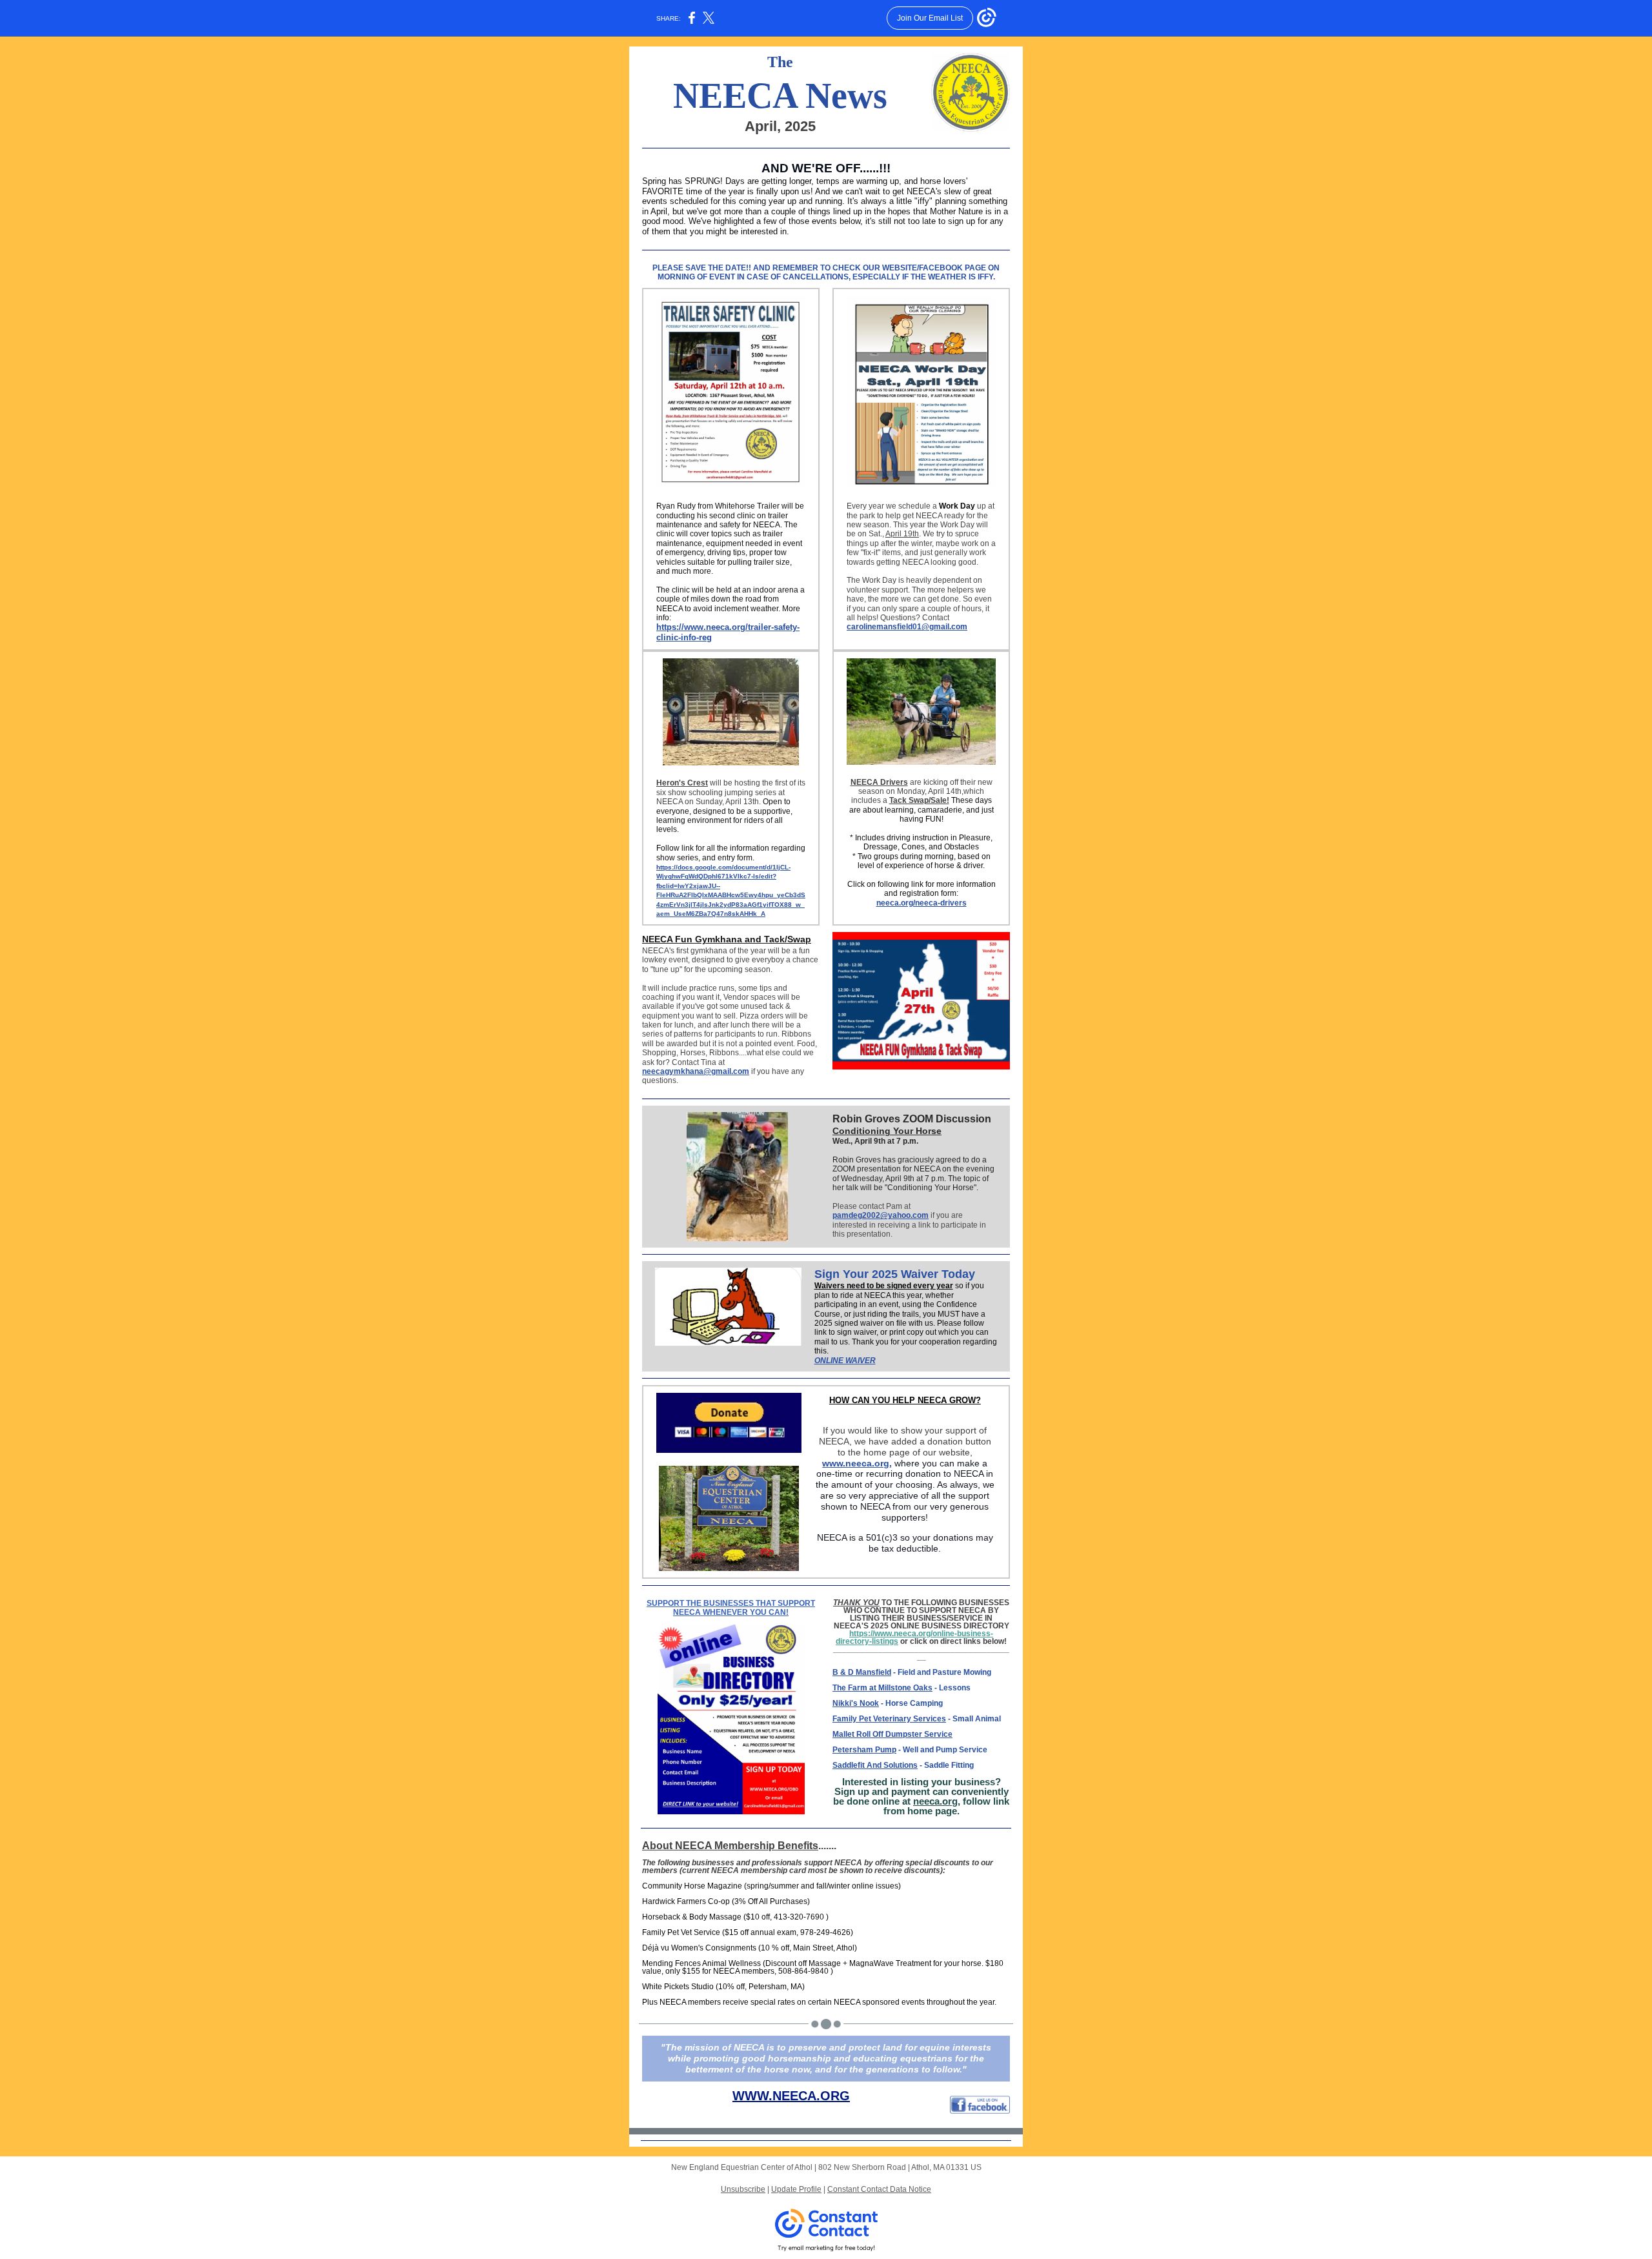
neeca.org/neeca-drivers (922, 903)
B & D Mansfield (862, 1672)
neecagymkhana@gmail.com (696, 1071)
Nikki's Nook (856, 1703)
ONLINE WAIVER (845, 1361)
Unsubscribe (743, 2189)
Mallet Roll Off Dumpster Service (892, 1734)
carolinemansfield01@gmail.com (907, 627)
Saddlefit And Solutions (875, 1765)
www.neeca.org (856, 1463)
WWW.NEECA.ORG (791, 2096)
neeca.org (935, 1801)
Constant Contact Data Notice (879, 2189)
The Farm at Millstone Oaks (882, 1688)
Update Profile (796, 2189)
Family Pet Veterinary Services (889, 1719)
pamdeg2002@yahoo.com (881, 1215)
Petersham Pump (864, 1750)
